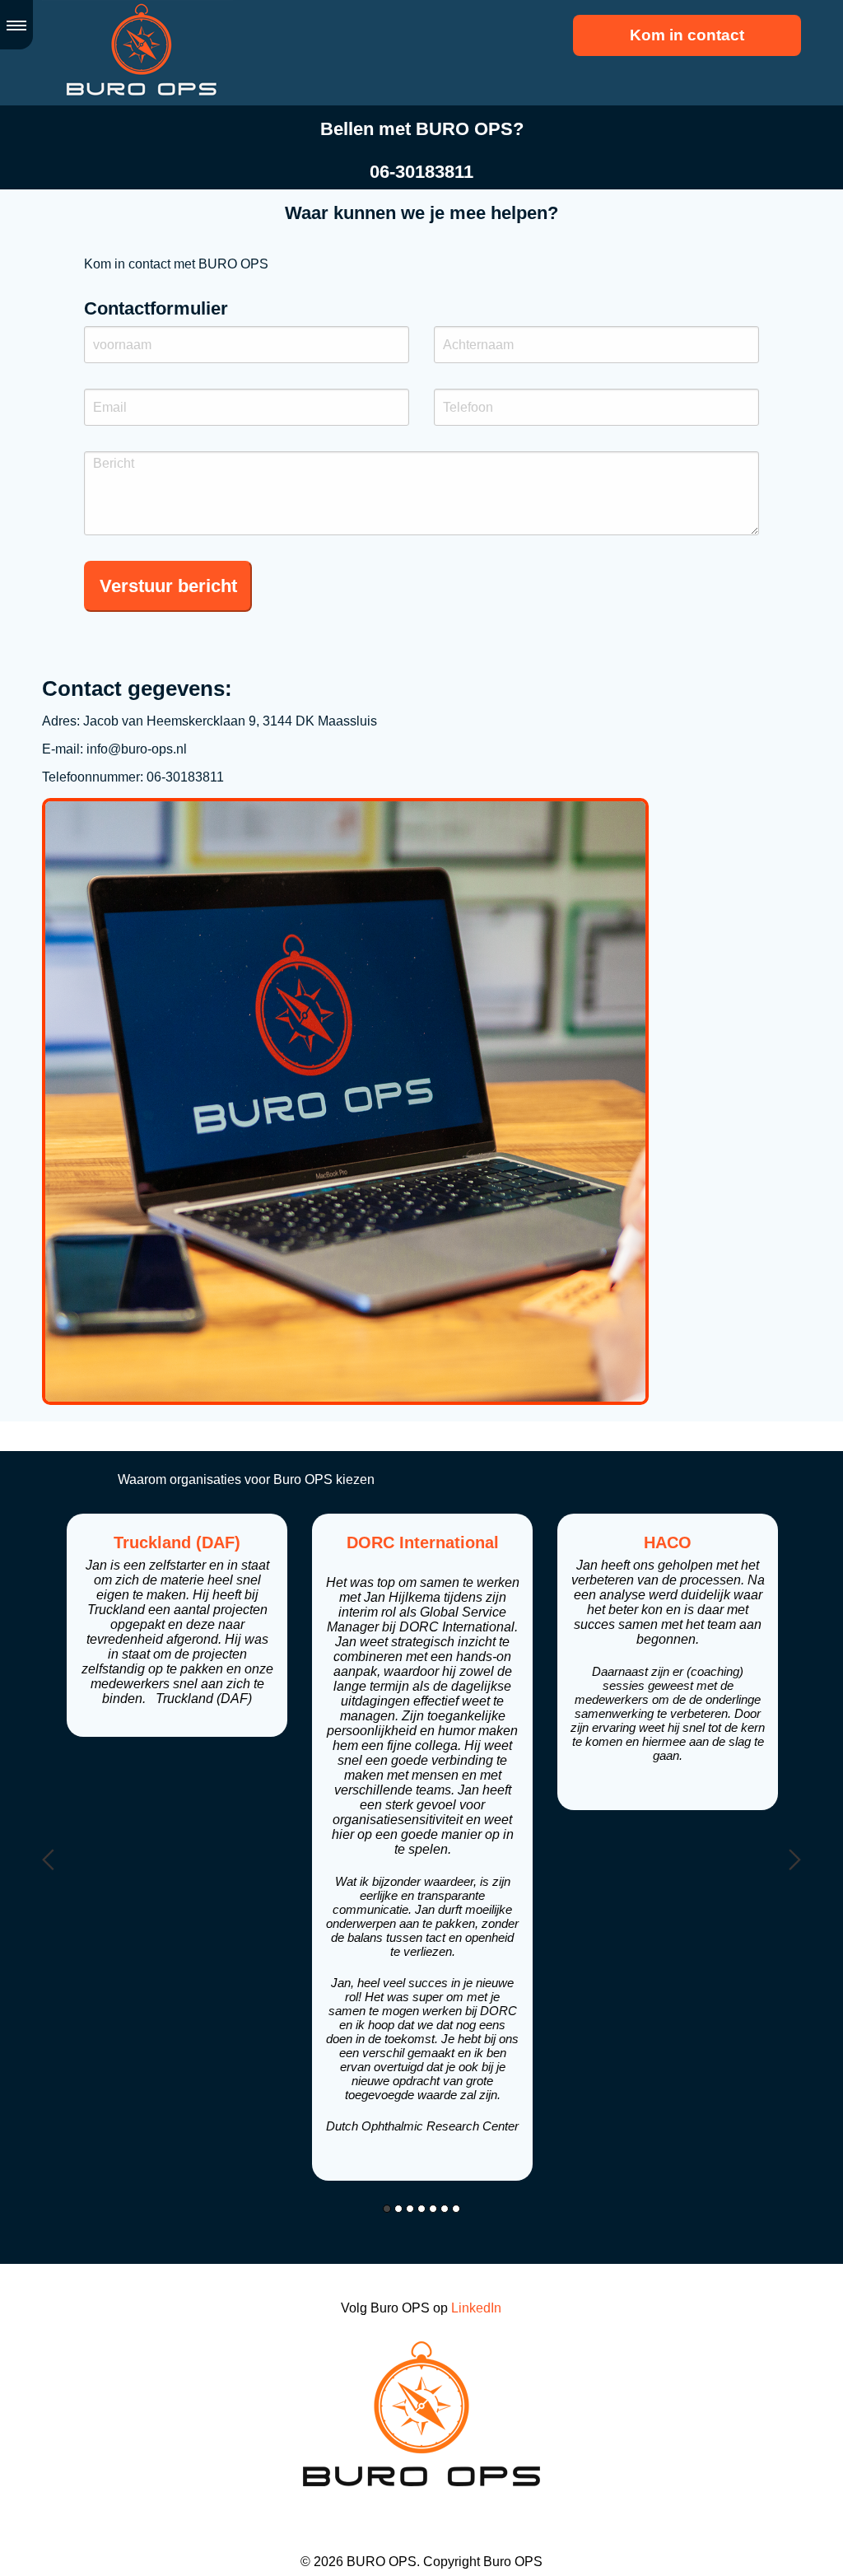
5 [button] (433, 2209)
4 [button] (421, 2209)
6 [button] (445, 2209)
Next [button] (795, 1860)
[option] (177, 1625)
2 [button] (398, 2209)
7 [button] (456, 2209)
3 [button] (410, 2209)
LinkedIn (476, 2308)
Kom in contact (687, 35)
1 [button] (387, 2209)
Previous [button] (48, 1860)
